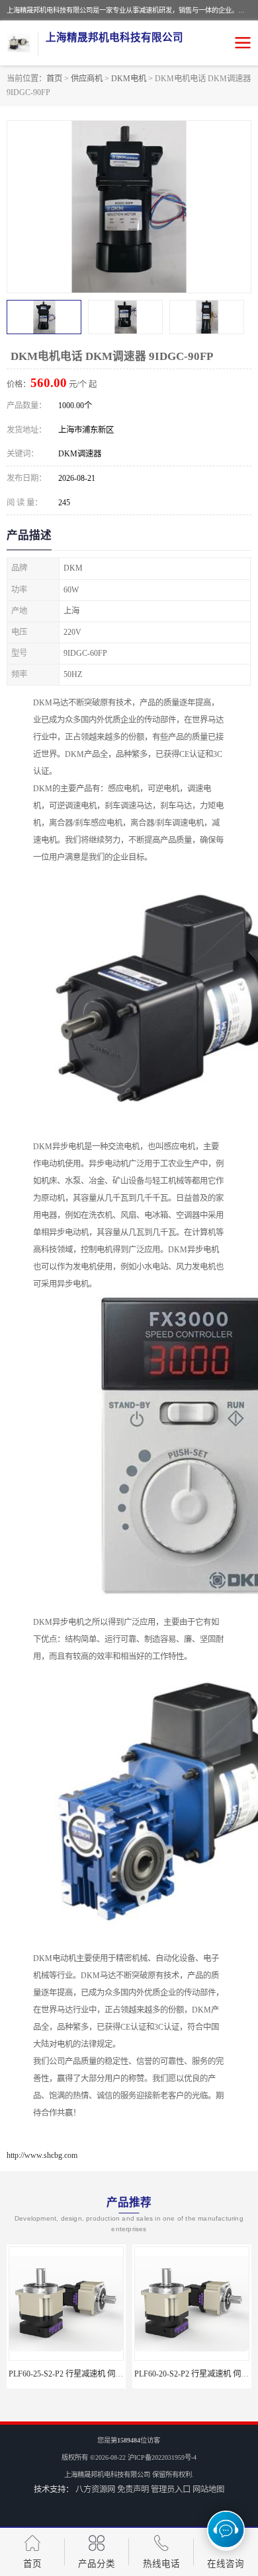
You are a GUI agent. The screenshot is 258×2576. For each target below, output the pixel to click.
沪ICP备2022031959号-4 (162, 2457)
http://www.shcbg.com (42, 2155)
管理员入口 (171, 2489)
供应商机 (87, 79)
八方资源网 (95, 2489)
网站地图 (208, 2489)
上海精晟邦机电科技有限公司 (107, 2475)
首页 (54, 79)
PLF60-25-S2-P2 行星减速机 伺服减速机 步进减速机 (99, 2374)
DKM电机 (129, 79)
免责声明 (133, 2489)
